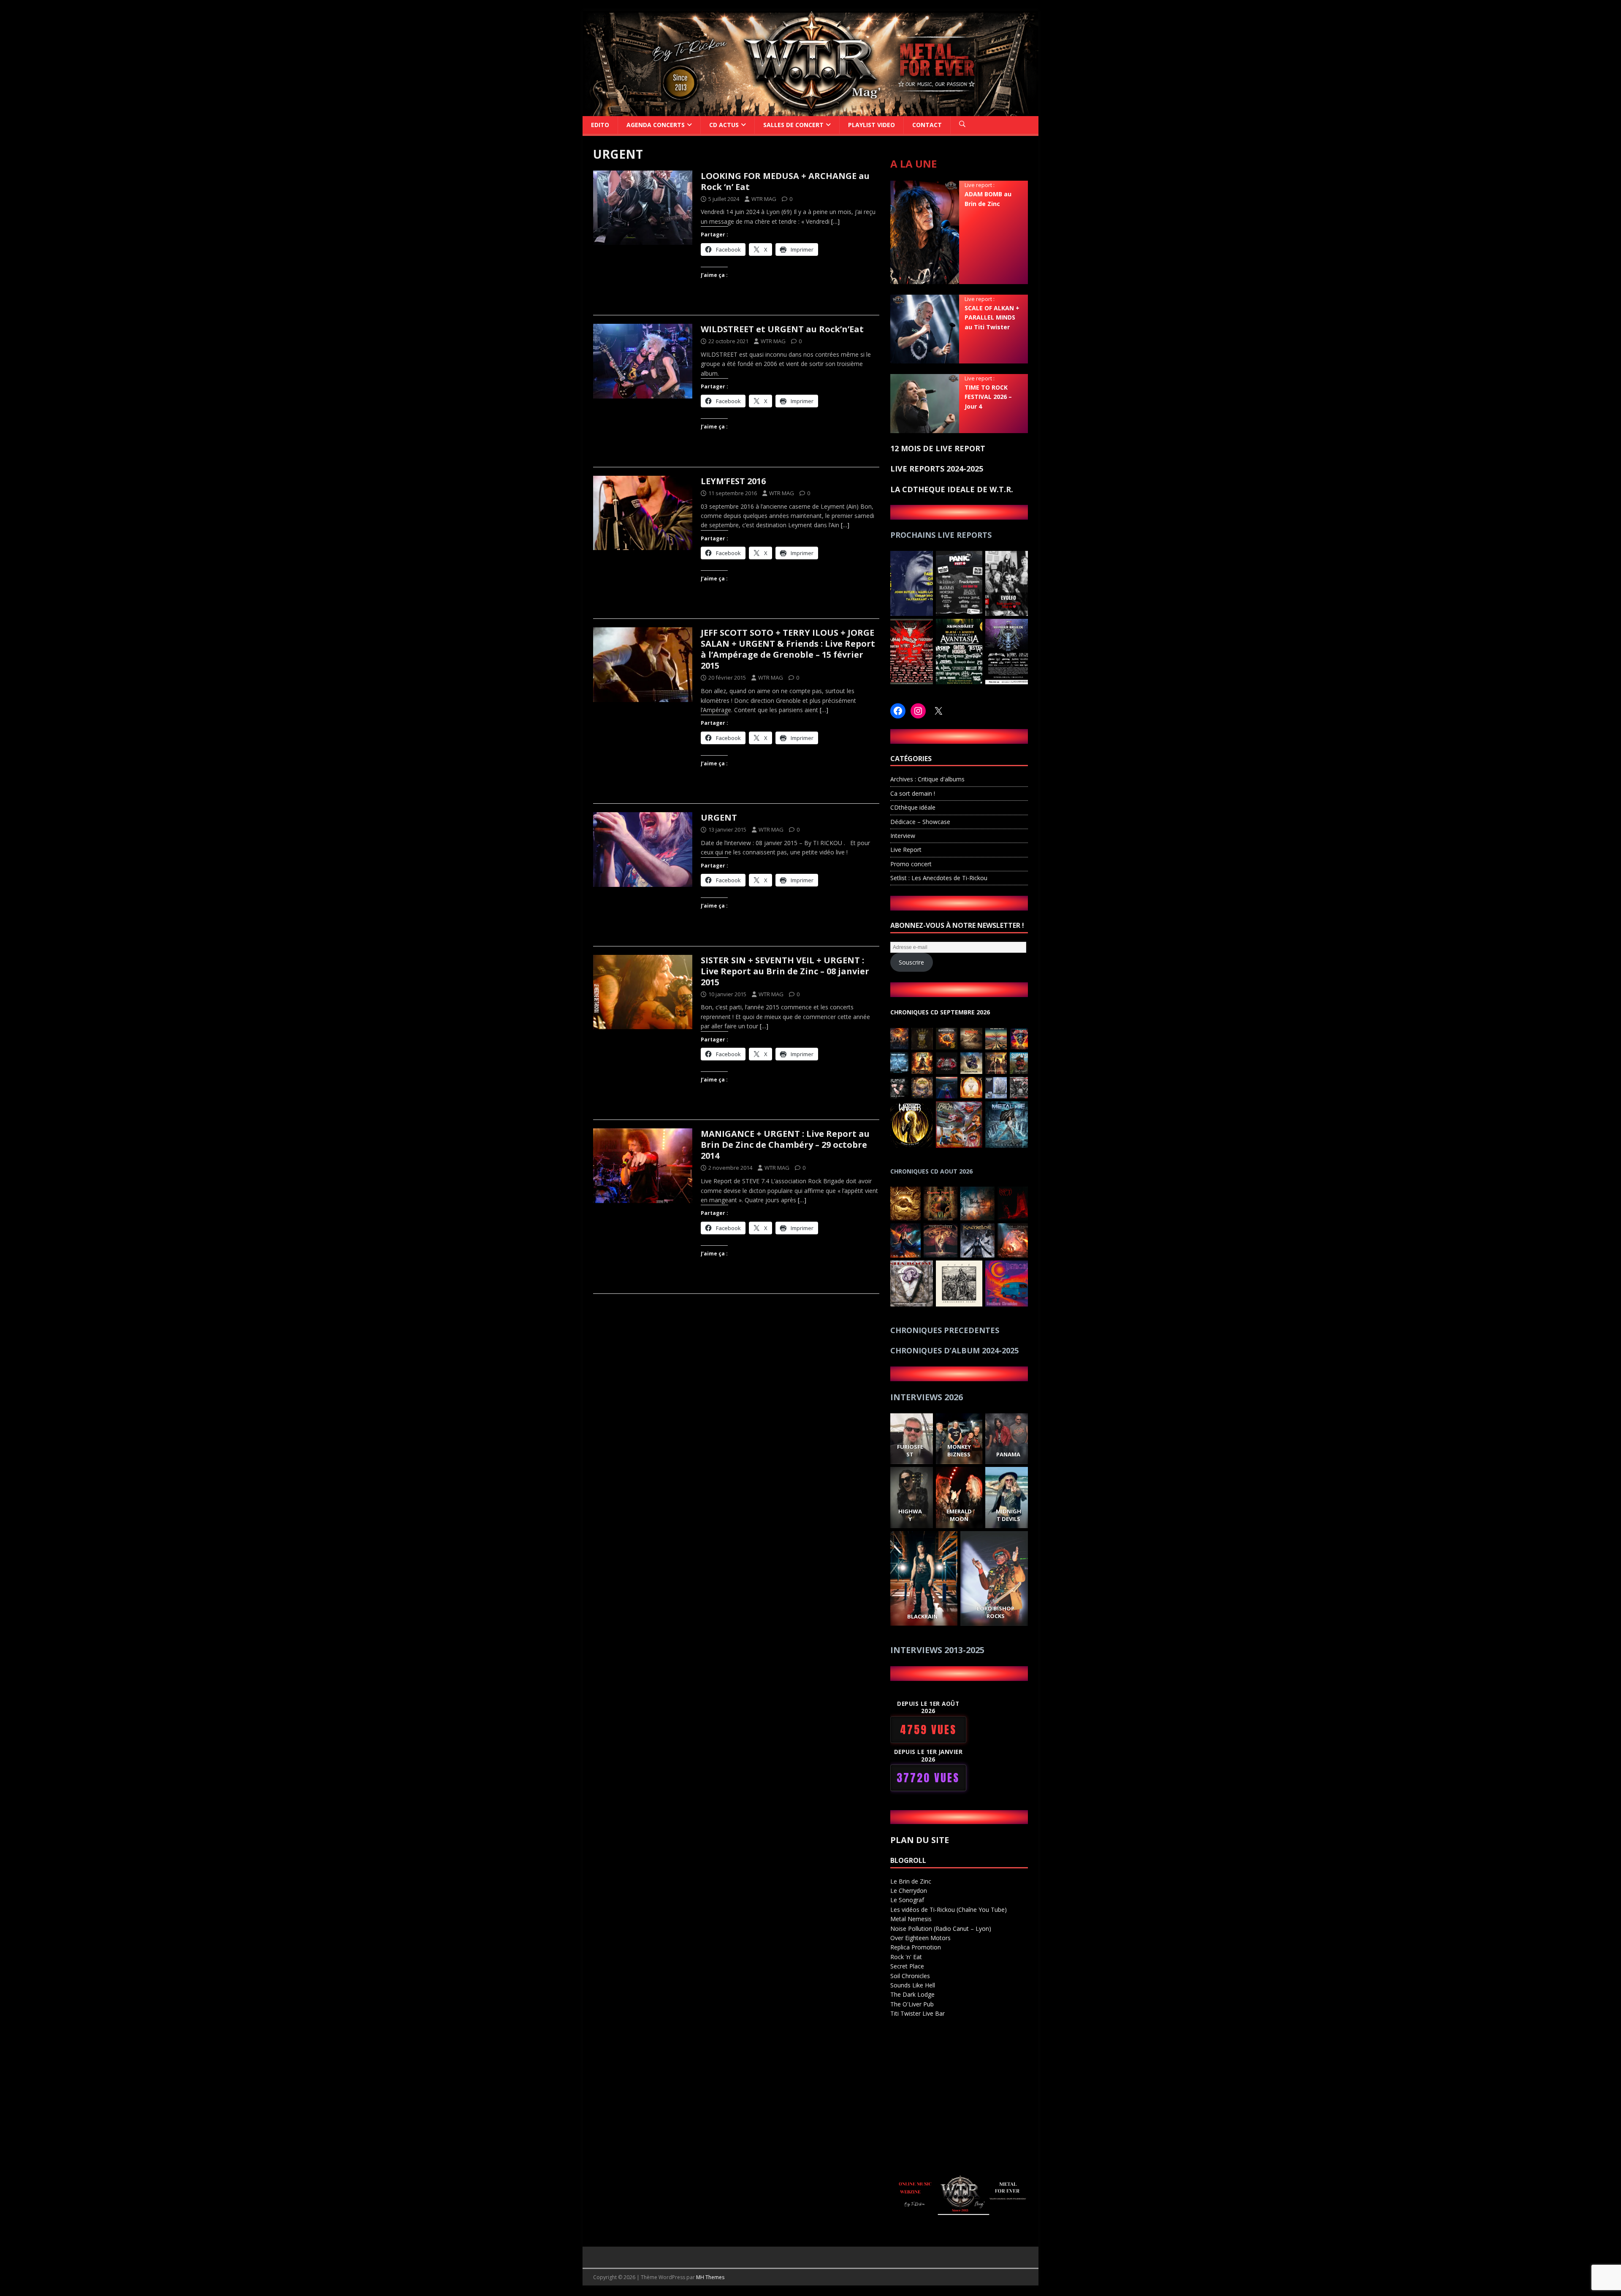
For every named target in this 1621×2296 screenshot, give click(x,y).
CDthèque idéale (913, 807)
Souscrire (911, 962)
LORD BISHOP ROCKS (996, 1612)
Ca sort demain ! (913, 793)
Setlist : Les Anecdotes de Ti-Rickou (939, 878)
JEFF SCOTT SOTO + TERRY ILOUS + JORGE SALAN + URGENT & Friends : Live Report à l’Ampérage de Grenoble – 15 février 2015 (788, 649)
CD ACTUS (724, 125)
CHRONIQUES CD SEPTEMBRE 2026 (940, 1012)
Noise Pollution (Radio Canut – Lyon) (941, 1929)
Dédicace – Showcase (920, 822)
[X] (938, 711)
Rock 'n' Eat (906, 1957)
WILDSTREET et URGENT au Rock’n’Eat (782, 329)
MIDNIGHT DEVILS (1008, 1515)
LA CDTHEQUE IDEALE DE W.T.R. (952, 489)
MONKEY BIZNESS (959, 1450)
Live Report (906, 850)
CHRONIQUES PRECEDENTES (945, 1330)
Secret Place (907, 1966)
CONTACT (927, 125)
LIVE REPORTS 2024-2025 (937, 469)
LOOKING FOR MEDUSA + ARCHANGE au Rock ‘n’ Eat (785, 181)
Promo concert (911, 864)
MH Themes (710, 2277)
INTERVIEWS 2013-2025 (937, 1650)
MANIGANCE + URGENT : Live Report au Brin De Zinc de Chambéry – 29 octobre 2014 (785, 1145)
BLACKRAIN (922, 1616)
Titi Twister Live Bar (918, 2013)
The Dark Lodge (912, 1994)
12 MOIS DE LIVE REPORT (938, 448)
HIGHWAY (910, 1515)
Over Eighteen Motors (920, 1938)
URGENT (719, 817)
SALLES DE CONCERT (793, 125)
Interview (903, 836)
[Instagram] (918, 711)
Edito (600, 125)
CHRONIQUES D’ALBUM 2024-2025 (954, 1350)
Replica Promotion (916, 1947)
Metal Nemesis (911, 1919)
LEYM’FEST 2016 (733, 481)
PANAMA (1008, 1454)
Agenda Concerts (656, 125)
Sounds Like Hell (913, 1985)
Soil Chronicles (910, 1976)
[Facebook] (898, 711)
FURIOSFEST (910, 1450)
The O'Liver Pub (912, 2004)
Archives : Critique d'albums (927, 779)
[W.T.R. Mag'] (810, 111)
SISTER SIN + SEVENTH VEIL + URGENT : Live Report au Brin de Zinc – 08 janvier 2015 (785, 971)
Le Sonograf (907, 1900)
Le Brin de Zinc (911, 1881)
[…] (835, 221)
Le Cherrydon (909, 1891)
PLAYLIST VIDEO (871, 125)
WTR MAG (764, 199)
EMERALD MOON (959, 1515)
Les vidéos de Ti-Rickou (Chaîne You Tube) (949, 1910)
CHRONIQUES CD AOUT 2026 (931, 1171)
